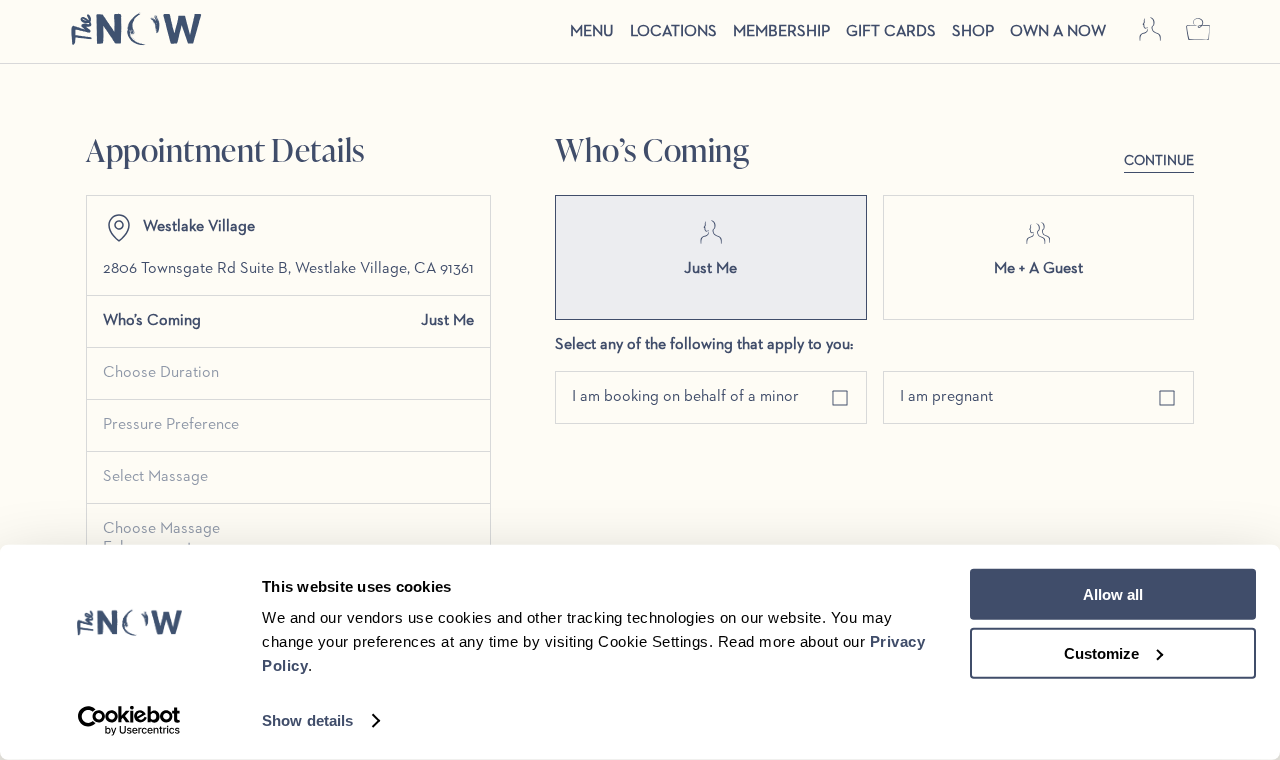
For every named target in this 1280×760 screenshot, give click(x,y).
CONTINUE (1159, 161)
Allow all (1113, 594)
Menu (592, 32)
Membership (781, 32)
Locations (673, 32)
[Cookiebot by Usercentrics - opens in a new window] (129, 721)
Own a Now (1058, 32)
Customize (1101, 652)
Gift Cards (891, 32)
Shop (973, 32)
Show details (307, 720)
